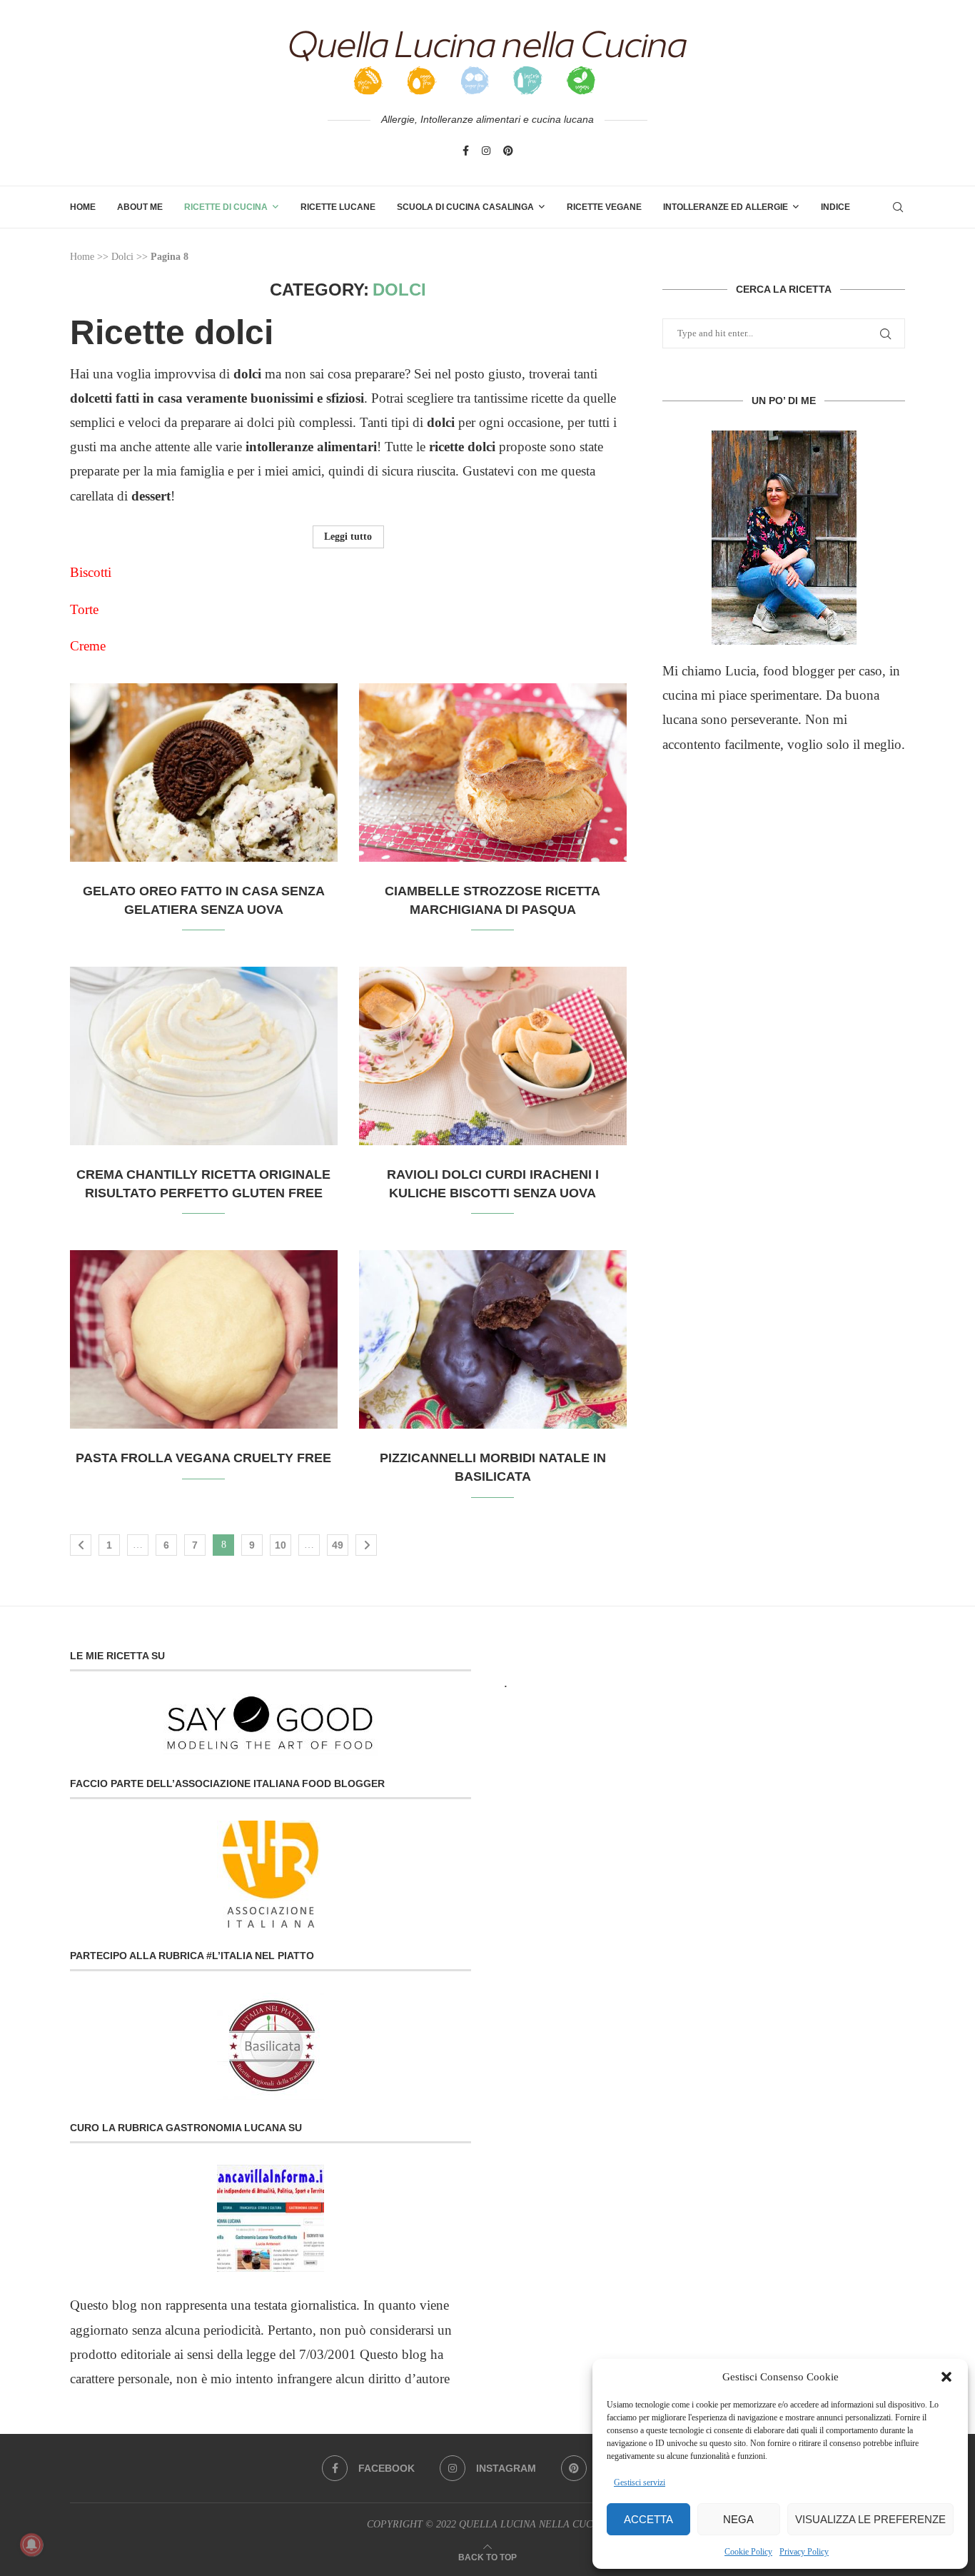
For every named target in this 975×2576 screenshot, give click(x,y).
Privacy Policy (804, 2552)
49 (338, 1545)
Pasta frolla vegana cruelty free (203, 1458)
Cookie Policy (748, 2552)
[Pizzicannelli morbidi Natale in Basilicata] (493, 1339)
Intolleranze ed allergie (726, 207)
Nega (738, 2519)
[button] (946, 2377)
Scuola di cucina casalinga (465, 207)
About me (140, 207)
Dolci (122, 257)
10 (281, 1545)
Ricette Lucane (338, 207)
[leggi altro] (784, 538)
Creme (90, 646)
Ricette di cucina (226, 207)
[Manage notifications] (31, 2545)
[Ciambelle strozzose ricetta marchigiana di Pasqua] (493, 773)
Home (83, 207)
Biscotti (91, 572)
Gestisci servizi (640, 2482)
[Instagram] (486, 151)
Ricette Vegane (604, 207)
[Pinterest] (508, 151)
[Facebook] (466, 151)
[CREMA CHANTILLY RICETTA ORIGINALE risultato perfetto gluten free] (204, 1056)
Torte (84, 609)
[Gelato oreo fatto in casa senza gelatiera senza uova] (204, 773)
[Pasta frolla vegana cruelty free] (204, 1339)
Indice (835, 207)
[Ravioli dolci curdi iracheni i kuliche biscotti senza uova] (493, 1056)
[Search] (898, 207)
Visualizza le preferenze (870, 2519)
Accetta (648, 2519)
